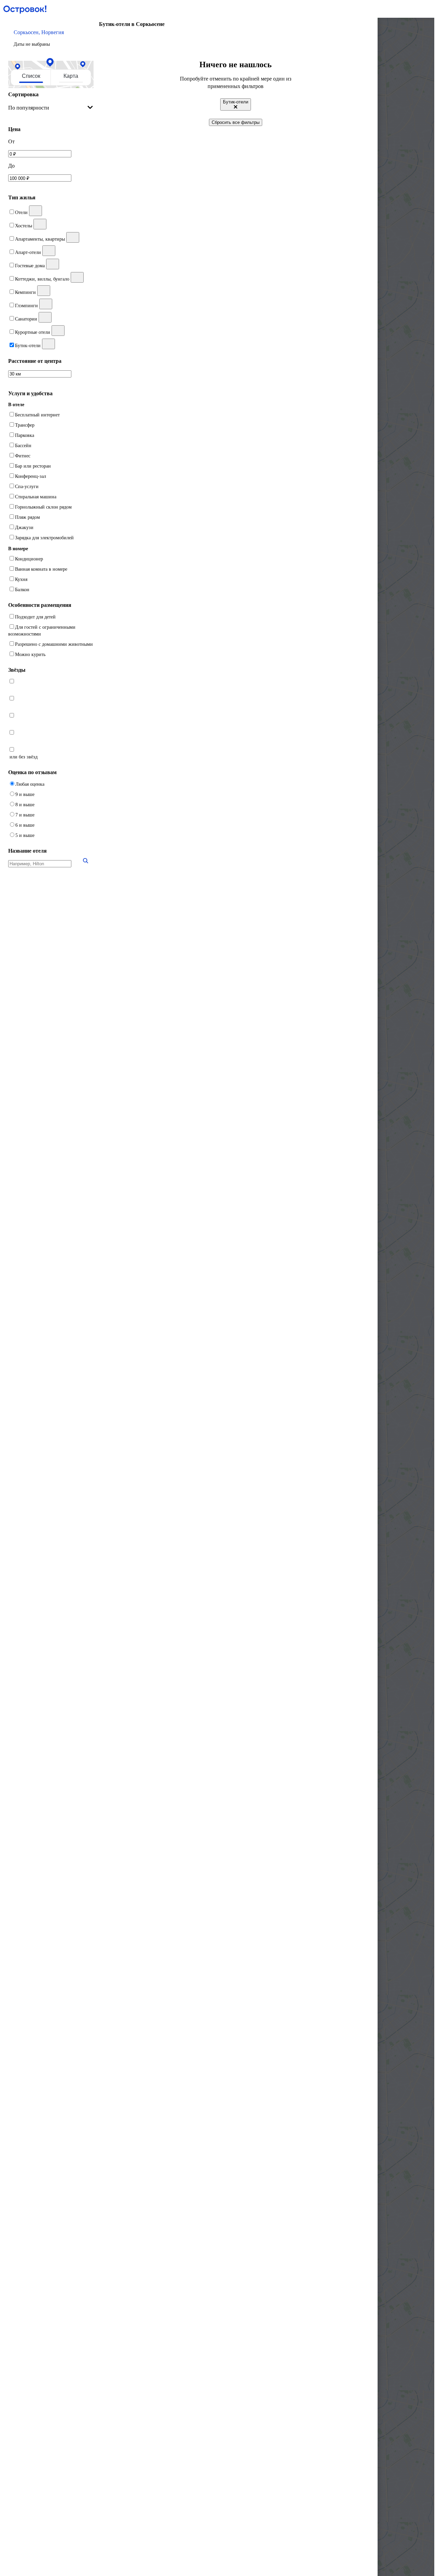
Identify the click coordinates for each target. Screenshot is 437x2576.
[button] (51, 38)
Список (31, 76)
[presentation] (51, 108)
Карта (71, 76)
